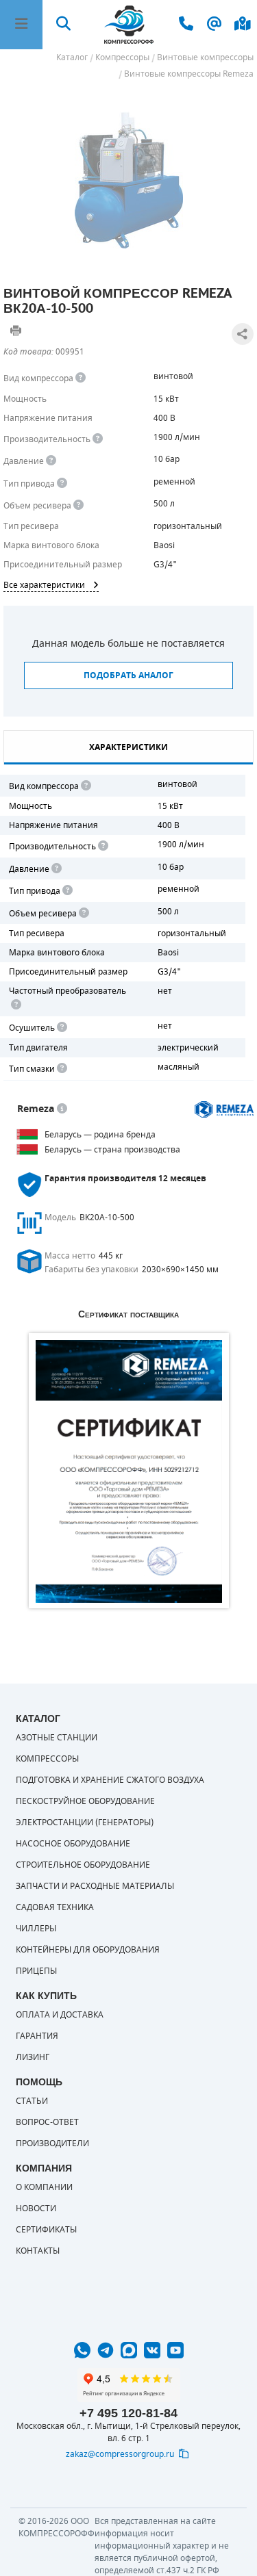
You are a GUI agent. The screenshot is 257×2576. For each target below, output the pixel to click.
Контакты (38, 2251)
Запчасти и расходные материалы (95, 1886)
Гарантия (37, 2036)
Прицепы (36, 1971)
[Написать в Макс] (129, 2350)
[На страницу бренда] (224, 1109)
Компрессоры (47, 1759)
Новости (36, 2208)
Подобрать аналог (128, 675)
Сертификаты (46, 2230)
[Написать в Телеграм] (106, 2350)
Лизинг (33, 2057)
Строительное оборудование (83, 1865)
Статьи (32, 2101)
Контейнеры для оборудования (88, 1950)
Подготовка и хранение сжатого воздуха (110, 1780)
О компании (44, 2187)
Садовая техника (55, 1907)
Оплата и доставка (60, 2015)
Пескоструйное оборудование (85, 1801)
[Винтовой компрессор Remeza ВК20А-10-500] (128, 180)
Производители (52, 2143)
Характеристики (128, 747)
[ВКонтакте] (152, 2350)
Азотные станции (57, 1738)
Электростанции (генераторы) (85, 1822)
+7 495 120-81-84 (128, 2413)
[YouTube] (175, 2350)
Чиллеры (36, 1929)
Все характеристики (44, 585)
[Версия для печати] (16, 331)
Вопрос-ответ (47, 2122)
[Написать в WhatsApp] (82, 2350)
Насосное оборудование (73, 1844)
